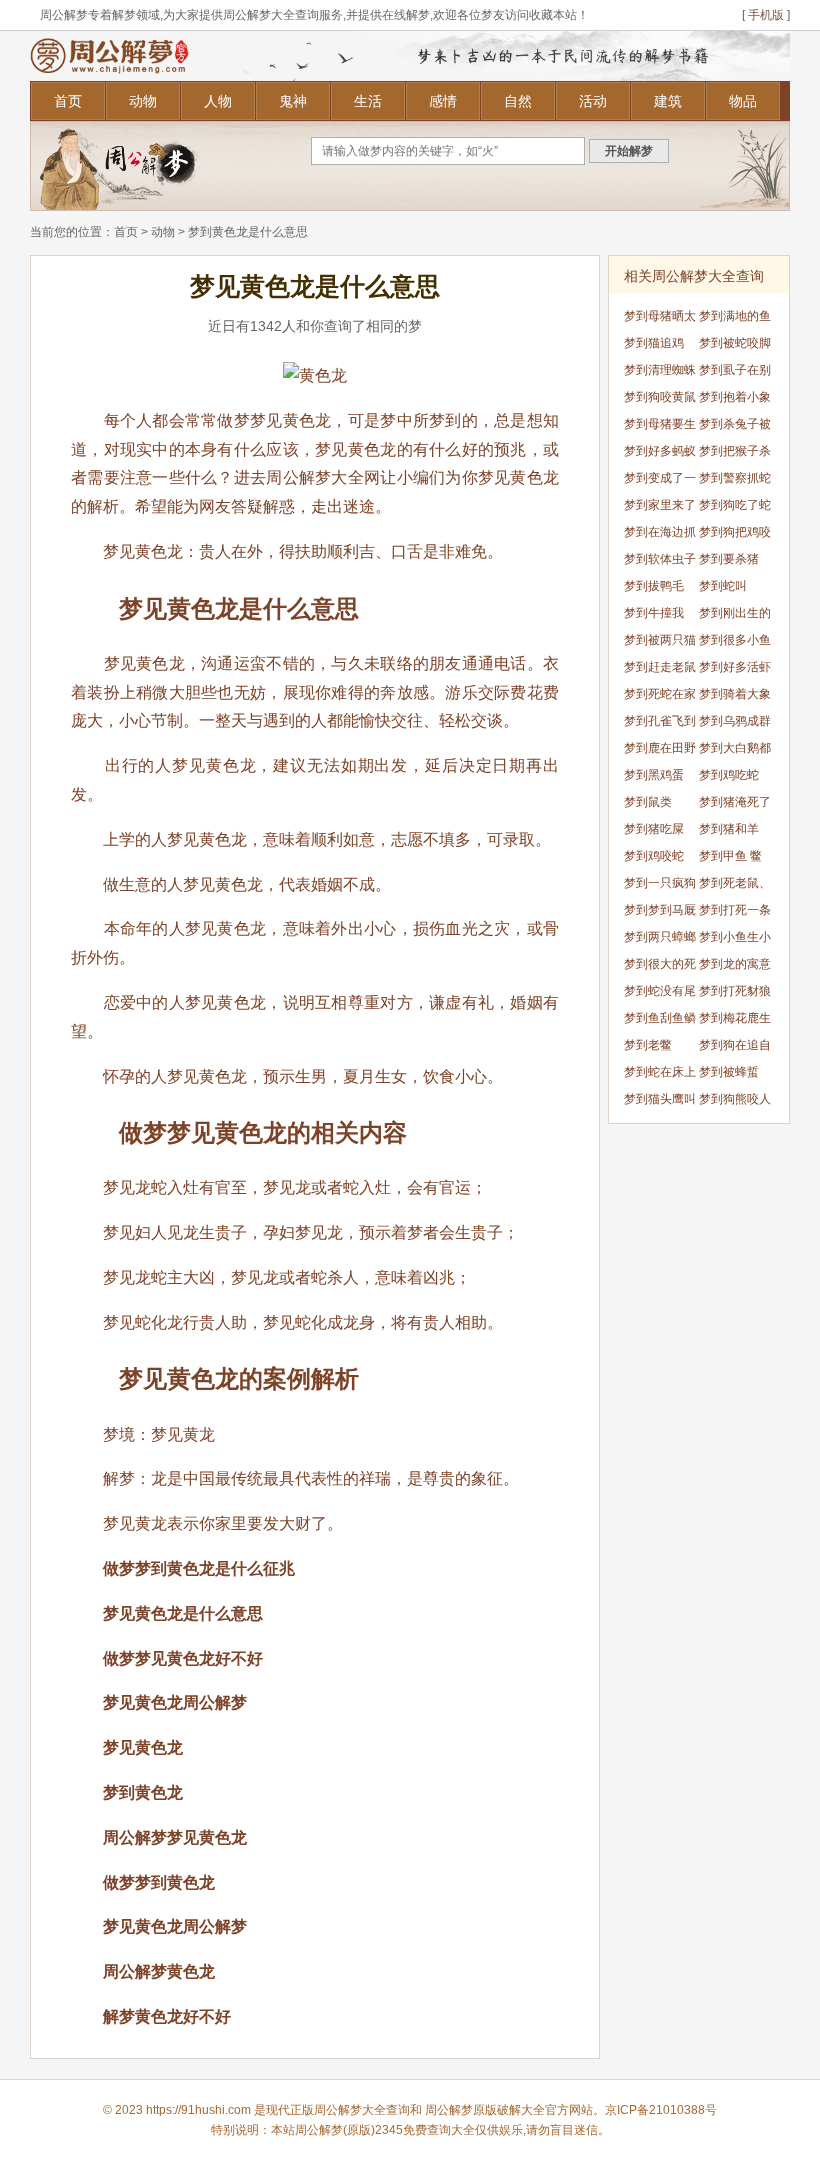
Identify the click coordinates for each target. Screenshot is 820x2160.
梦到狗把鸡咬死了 (735, 535)
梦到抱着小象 (735, 397)
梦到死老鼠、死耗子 (735, 886)
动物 (143, 101)
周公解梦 (449, 2110)
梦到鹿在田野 (660, 748)
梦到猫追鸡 (654, 343)
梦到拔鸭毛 (654, 586)
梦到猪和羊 (729, 829)
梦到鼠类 (648, 802)
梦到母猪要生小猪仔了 (660, 427)
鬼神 (293, 101)
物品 (743, 101)
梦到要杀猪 (729, 559)
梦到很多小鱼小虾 (735, 643)
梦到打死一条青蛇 (735, 913)
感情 (443, 101)
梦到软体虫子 (660, 559)
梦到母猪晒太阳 (660, 319)
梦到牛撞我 (654, 613)
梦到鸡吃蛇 (729, 775)
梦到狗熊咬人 (735, 1099)
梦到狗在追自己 (735, 1048)
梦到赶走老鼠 (660, 667)
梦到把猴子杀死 (735, 454)
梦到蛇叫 (723, 586)
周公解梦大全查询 (362, 2110)
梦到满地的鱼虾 (735, 319)
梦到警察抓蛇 (735, 478)
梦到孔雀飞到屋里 (660, 724)
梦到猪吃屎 (654, 829)
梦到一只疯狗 (660, 883)
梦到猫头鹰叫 (660, 1099)
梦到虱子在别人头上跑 (735, 373)
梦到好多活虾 (735, 667)
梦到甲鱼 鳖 (730, 856)
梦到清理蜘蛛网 (660, 373)
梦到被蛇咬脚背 (735, 346)
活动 (593, 101)
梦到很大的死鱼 (660, 967)
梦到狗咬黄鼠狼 (660, 400)
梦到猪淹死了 (735, 802)
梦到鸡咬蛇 (654, 856)
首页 (68, 101)
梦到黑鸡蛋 (654, 775)
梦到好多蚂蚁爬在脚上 (660, 454)
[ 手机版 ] (766, 15)
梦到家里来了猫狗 (660, 508)
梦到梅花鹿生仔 (735, 1021)
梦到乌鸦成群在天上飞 (735, 724)
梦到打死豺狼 (735, 991)
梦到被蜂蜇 (729, 1072)
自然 (518, 101)
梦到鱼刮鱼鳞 (660, 1018)
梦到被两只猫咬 (660, 643)
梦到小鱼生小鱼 (735, 940)
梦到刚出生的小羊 (735, 616)
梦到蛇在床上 (660, 1072)
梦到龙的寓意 (735, 964)
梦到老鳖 (648, 1045)
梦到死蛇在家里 (660, 697)
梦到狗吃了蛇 (735, 505)
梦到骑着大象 (735, 694)
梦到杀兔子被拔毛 (735, 427)
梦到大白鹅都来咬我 (735, 751)
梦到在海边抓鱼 (660, 535)
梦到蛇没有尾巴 (660, 994)
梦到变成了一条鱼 (660, 481)
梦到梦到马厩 (660, 910)
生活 (368, 101)
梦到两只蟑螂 (660, 937)
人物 (218, 101)
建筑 (668, 101)
